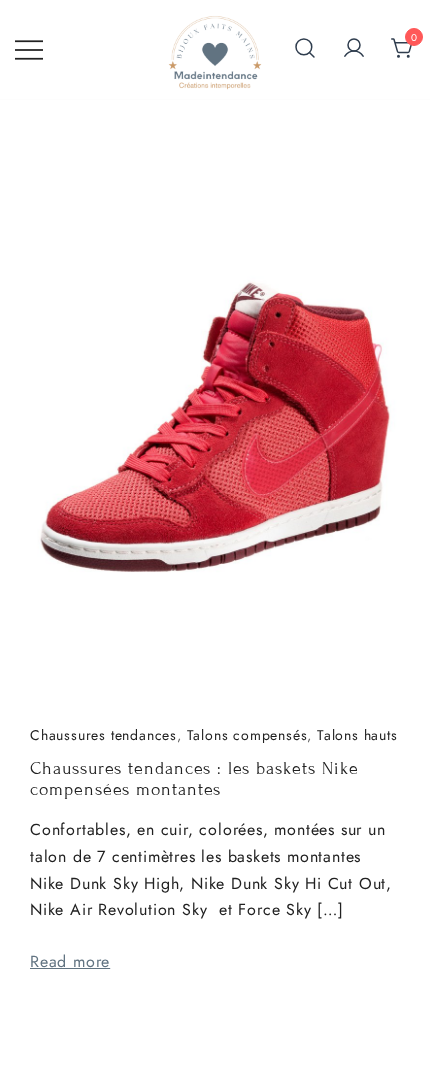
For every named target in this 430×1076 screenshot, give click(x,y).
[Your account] (354, 49)
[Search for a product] (305, 50)
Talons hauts (357, 735)
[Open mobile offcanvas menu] (29, 49)
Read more (70, 961)
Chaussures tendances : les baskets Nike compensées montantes (194, 779)
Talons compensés (247, 735)
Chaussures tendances (103, 735)
